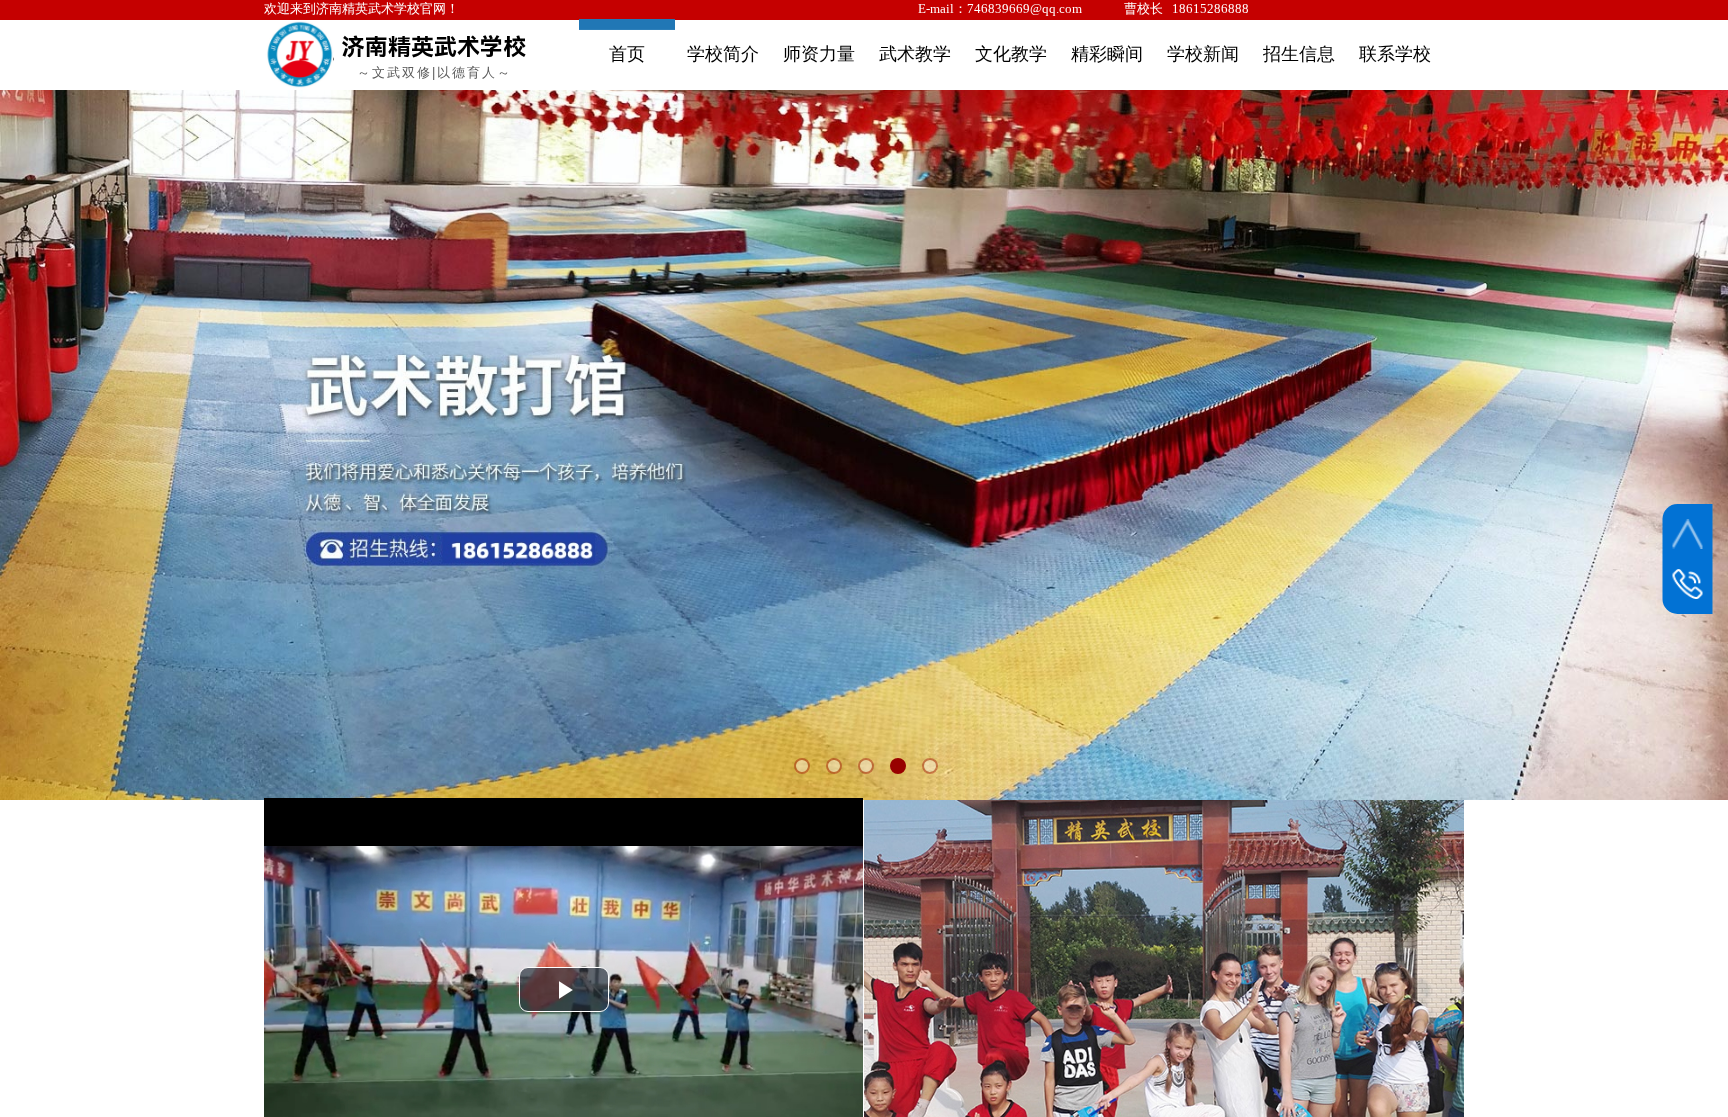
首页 (627, 54)
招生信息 (1299, 54)
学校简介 (723, 54)
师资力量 (819, 54)
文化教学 (1011, 54)
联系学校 (1395, 54)
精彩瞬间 (1107, 54)
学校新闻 (1203, 54)
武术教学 (915, 54)
